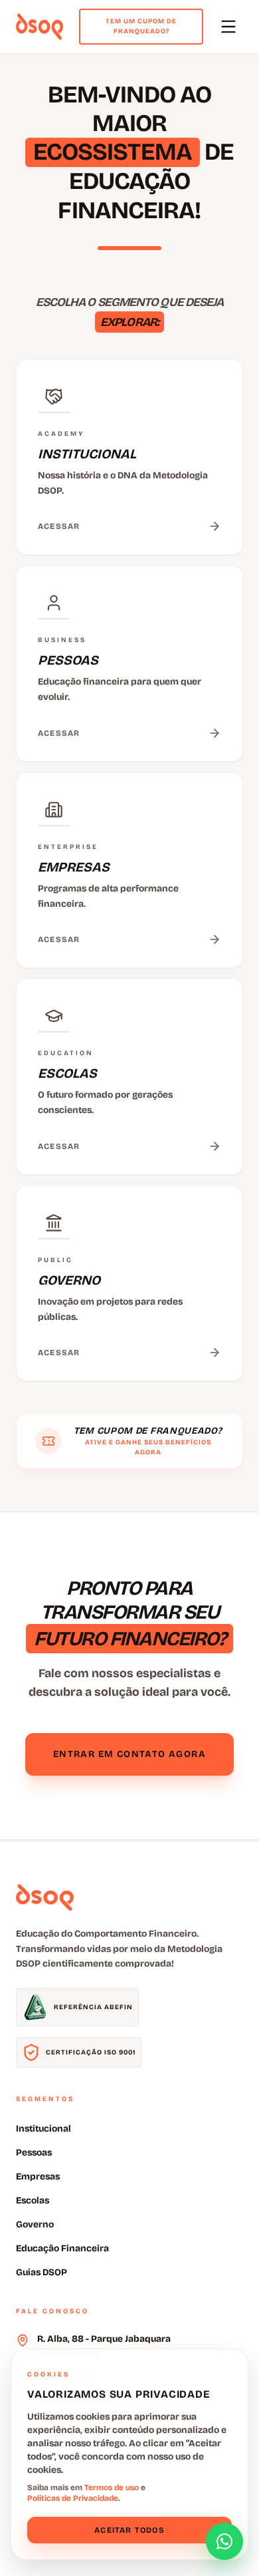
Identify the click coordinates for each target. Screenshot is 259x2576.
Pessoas (34, 2153)
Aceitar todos (129, 2530)
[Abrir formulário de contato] (224, 2541)
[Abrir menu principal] (228, 27)
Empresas (38, 2176)
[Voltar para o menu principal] (40, 27)
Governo (35, 2224)
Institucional (43, 2129)
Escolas (33, 2200)
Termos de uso (112, 2488)
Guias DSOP (42, 2272)
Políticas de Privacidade (73, 2498)
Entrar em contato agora (129, 1754)
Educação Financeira (62, 2248)
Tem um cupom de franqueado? (141, 26)
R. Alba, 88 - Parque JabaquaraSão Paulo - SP (104, 2345)
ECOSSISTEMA (113, 152)
